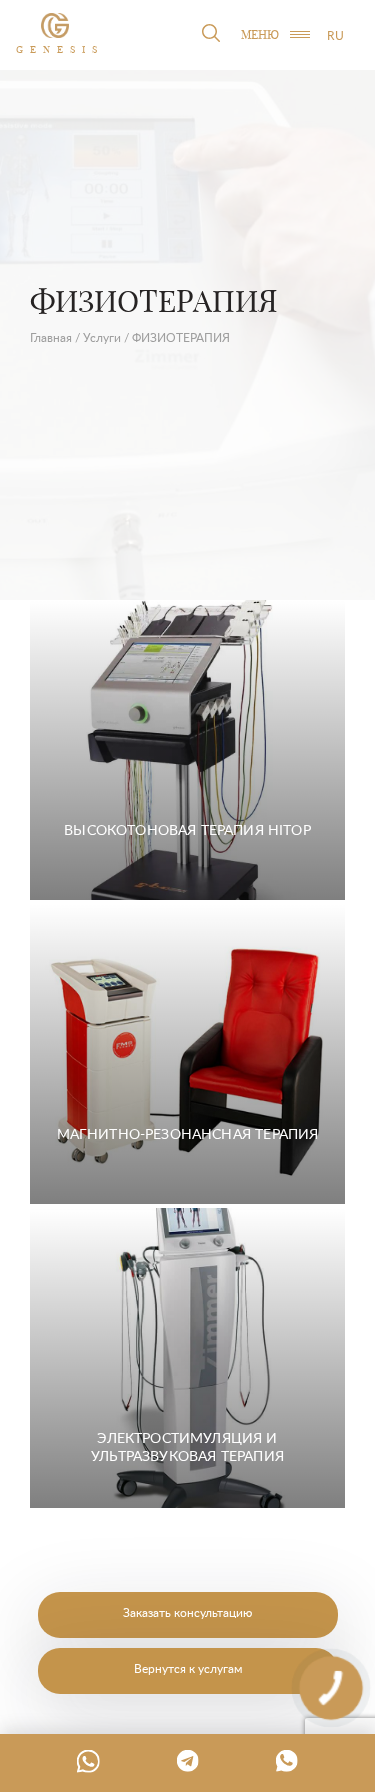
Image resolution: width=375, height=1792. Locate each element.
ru (335, 35)
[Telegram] (188, 1761)
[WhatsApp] (88, 1761)
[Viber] (287, 1761)
